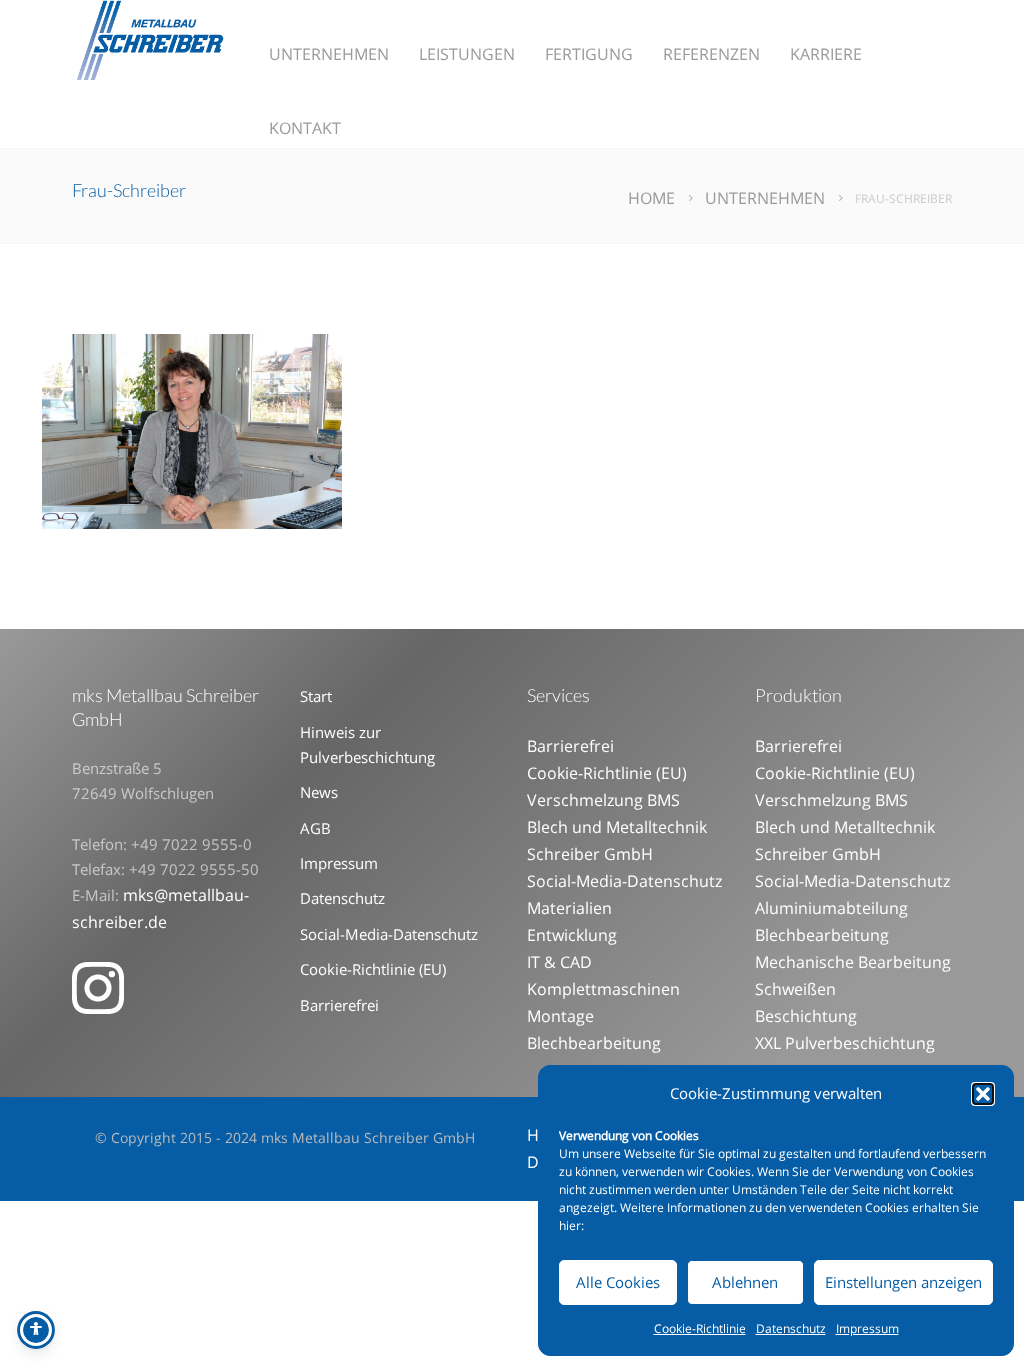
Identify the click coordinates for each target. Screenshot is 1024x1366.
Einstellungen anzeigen (903, 1282)
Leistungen (467, 54)
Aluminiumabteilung (831, 908)
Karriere (826, 54)
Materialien (569, 908)
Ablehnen (745, 1282)
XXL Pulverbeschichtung (845, 1043)
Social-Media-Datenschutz (389, 934)
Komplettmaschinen (603, 989)
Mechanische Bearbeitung (853, 962)
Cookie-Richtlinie (700, 1328)
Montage (560, 1016)
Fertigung (589, 54)
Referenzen (711, 54)
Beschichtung (806, 1016)
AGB (315, 828)
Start (316, 696)
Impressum (867, 1328)
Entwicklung (572, 935)
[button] (983, 1094)
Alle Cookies (618, 1282)
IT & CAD (559, 962)
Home (651, 198)
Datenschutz (791, 1328)
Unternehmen (329, 54)
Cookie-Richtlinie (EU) (373, 969)
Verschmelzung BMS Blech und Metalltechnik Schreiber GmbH (617, 827)
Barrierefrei (339, 1005)
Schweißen (795, 989)
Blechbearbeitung (594, 1043)
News (319, 792)
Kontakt (305, 128)
